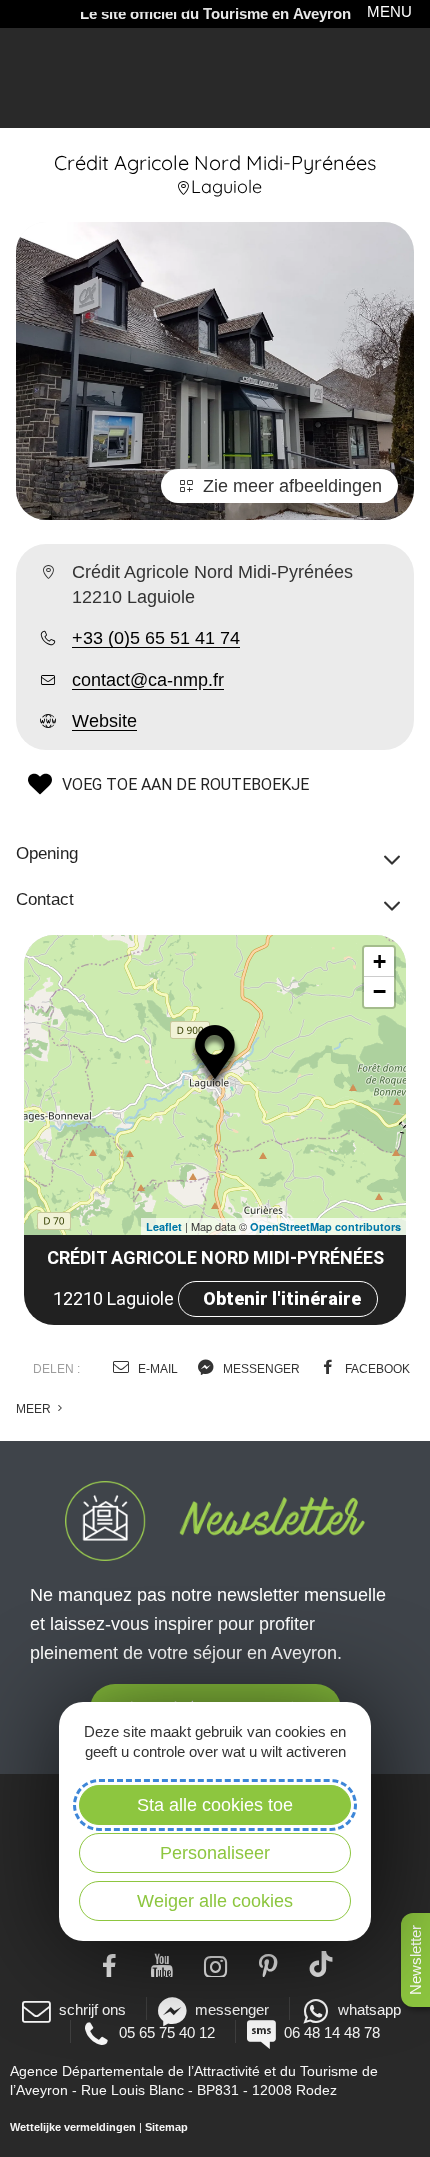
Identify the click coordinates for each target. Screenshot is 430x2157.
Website (104, 721)
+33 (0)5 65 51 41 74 (156, 638)
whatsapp (369, 2009)
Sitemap (166, 2127)
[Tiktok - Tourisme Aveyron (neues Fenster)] (321, 1964)
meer (35, 1409)
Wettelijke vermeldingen (73, 2127)
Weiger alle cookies (215, 1901)
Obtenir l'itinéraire (282, 1298)
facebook (376, 1369)
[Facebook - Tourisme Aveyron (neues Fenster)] (109, 1964)
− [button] (379, 991)
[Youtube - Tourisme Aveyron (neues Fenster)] (162, 1964)
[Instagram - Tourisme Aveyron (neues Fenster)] (215, 1964)
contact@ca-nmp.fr (148, 680)
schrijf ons (92, 2009)
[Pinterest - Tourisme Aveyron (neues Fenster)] (268, 1964)
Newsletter (415, 1960)
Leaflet (164, 1226)
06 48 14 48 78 (332, 2032)
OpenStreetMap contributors (325, 1226)
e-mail (156, 1369)
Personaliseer (215, 1853)
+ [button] (379, 961)
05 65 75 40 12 (167, 2032)
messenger (260, 1369)
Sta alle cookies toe (215, 1805)
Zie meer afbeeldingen (292, 486)
